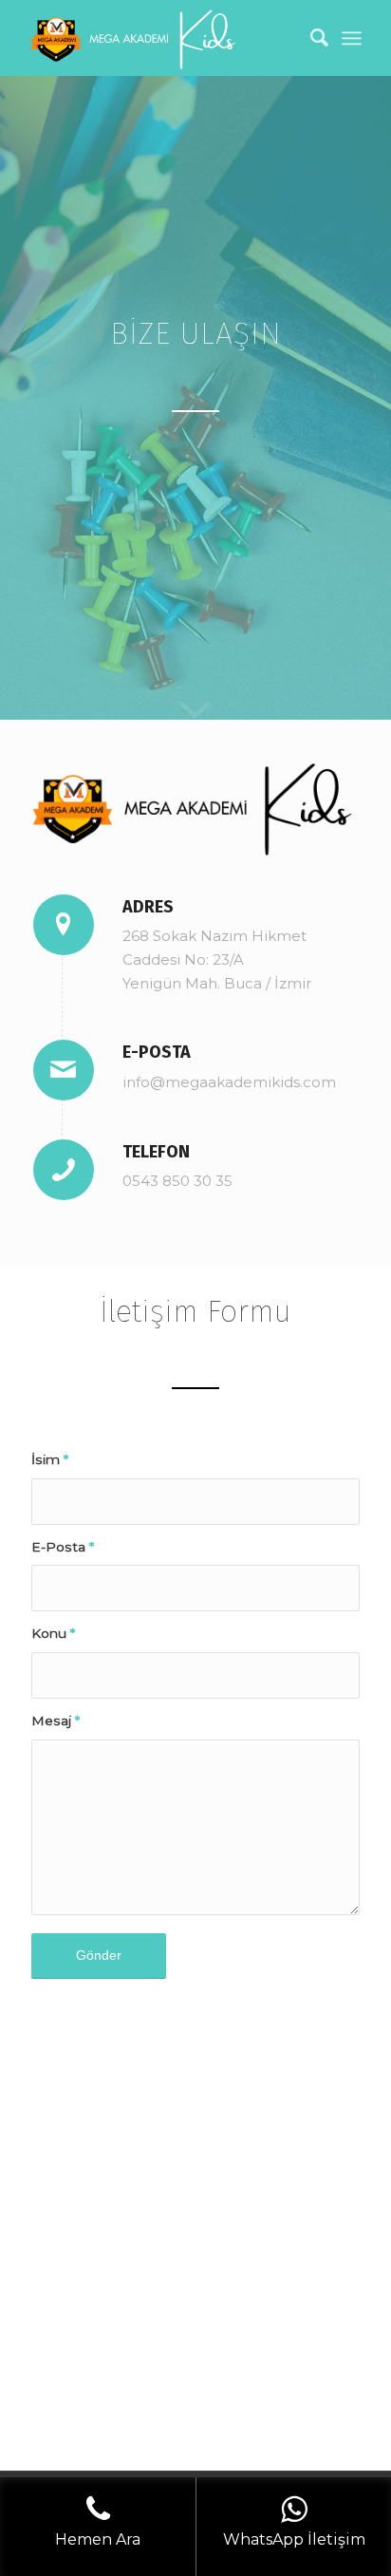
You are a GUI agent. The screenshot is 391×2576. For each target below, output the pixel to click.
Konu (53, 1633)
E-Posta (63, 1547)
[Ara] (310, 38)
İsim (50, 1459)
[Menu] (352, 38)
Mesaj (56, 1720)
